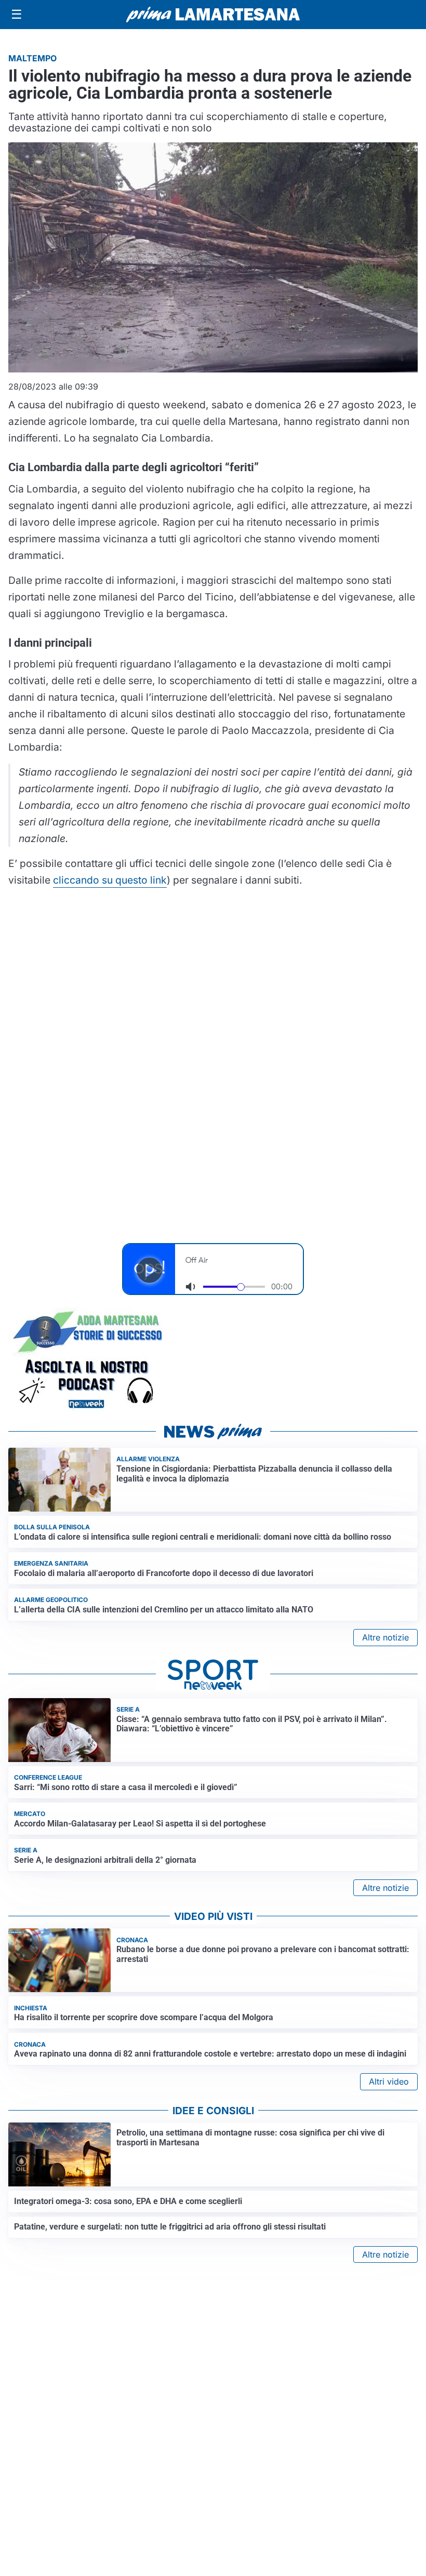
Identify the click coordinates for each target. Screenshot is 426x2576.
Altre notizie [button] (385, 1637)
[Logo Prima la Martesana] (213, 15)
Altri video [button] (389, 2081)
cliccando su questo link (110, 880)
